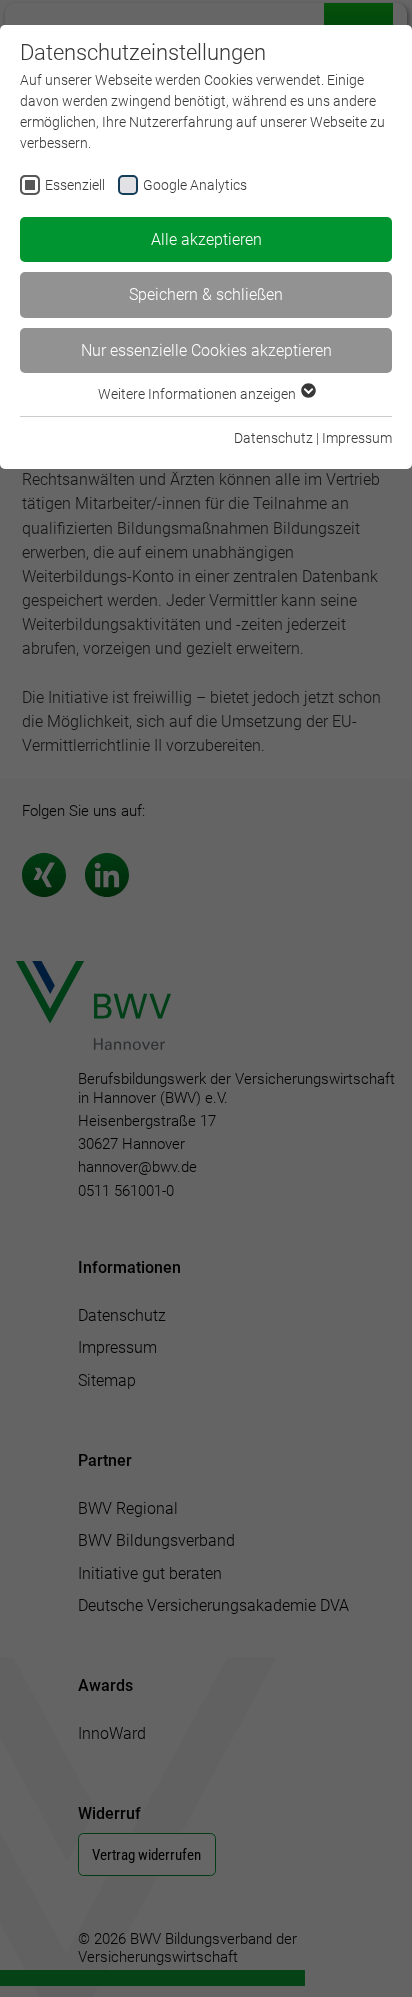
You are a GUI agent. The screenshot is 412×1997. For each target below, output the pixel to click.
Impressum (357, 438)
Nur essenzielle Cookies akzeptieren (206, 350)
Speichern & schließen (206, 294)
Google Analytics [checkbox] (195, 185)
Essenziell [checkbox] (75, 185)
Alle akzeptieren (206, 239)
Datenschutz (273, 438)
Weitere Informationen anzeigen (198, 394)
